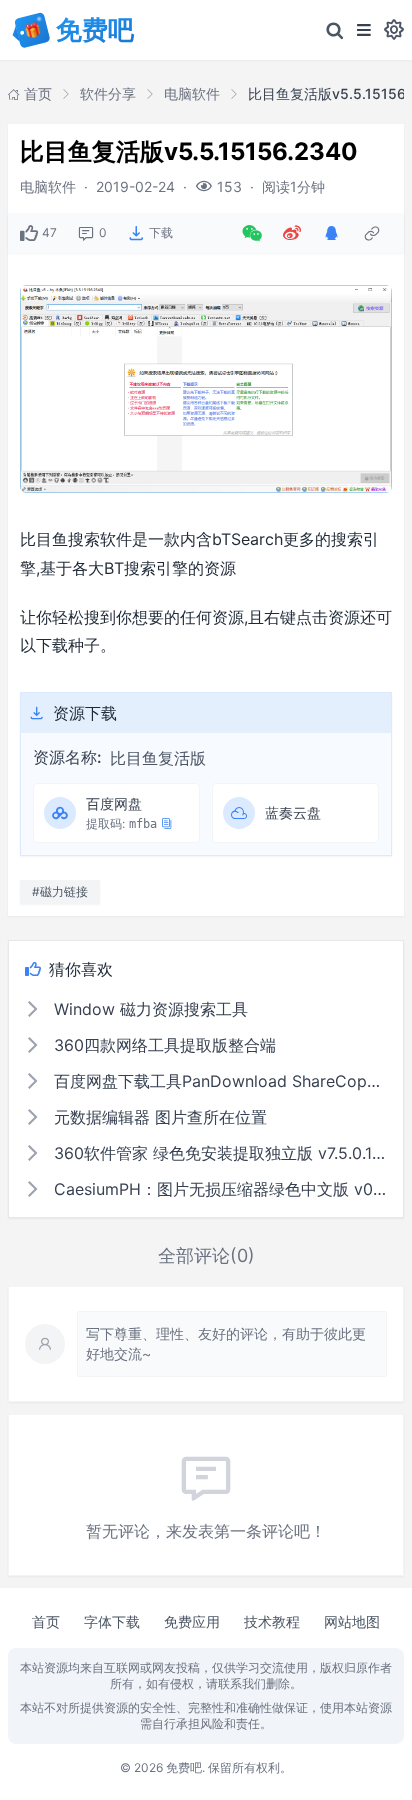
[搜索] (335, 30)
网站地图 (352, 1621)
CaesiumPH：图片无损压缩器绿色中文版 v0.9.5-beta (218, 1189)
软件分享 (108, 93)
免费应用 (192, 1621)
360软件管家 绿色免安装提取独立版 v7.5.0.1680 (218, 1153)
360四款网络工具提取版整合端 (162, 1045)
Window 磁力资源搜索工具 (148, 1009)
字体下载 (112, 1621)
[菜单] (364, 30)
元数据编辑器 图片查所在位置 (158, 1117)
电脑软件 (192, 93)
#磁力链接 (60, 891)
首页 (46, 1621)
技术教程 (272, 1621)
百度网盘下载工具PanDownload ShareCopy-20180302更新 (218, 1081)
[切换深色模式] (394, 30)
